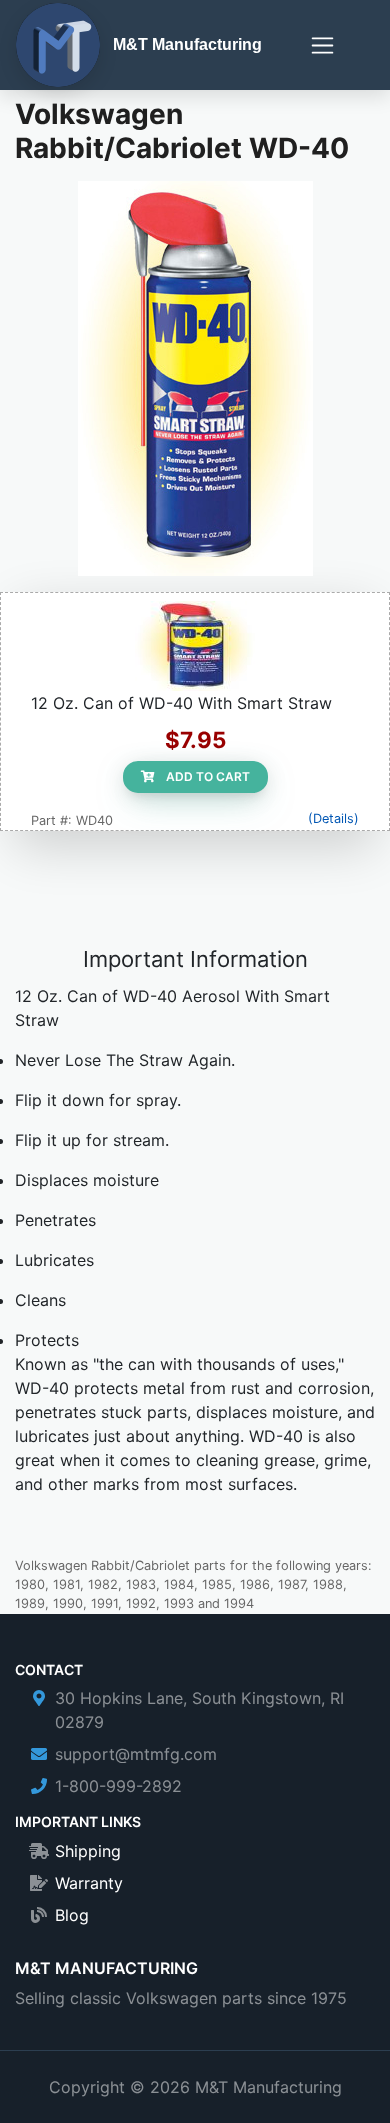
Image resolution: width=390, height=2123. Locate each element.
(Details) (333, 818)
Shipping (88, 1851)
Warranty (89, 1883)
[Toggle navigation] (322, 45)
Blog (72, 1915)
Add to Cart (206, 776)
